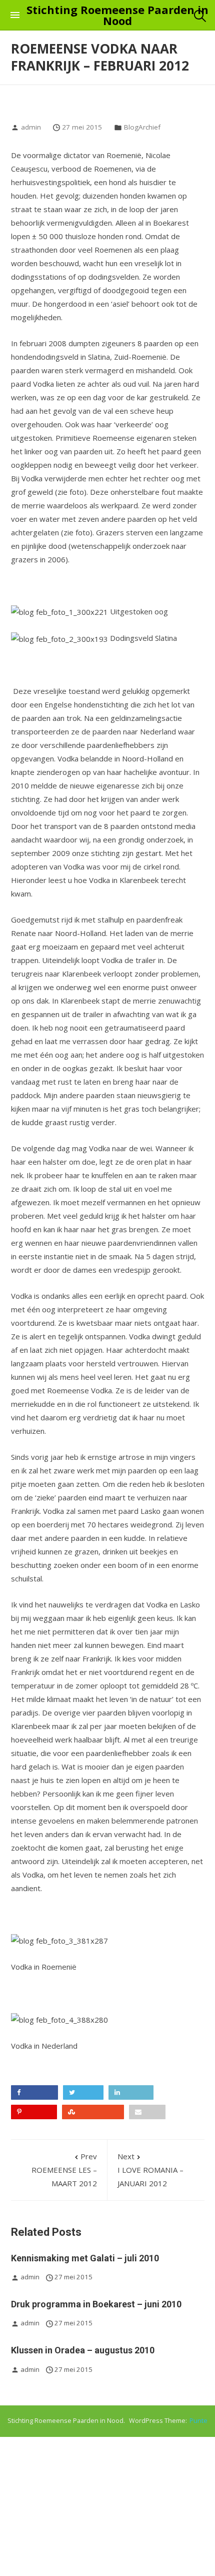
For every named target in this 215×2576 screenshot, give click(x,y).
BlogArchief (142, 127)
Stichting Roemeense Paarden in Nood (117, 15)
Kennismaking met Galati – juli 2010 (85, 2258)
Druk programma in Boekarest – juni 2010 (96, 2304)
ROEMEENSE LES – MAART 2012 (64, 2170)
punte (198, 2421)
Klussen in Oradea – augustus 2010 (83, 2350)
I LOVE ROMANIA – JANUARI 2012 (150, 2170)
